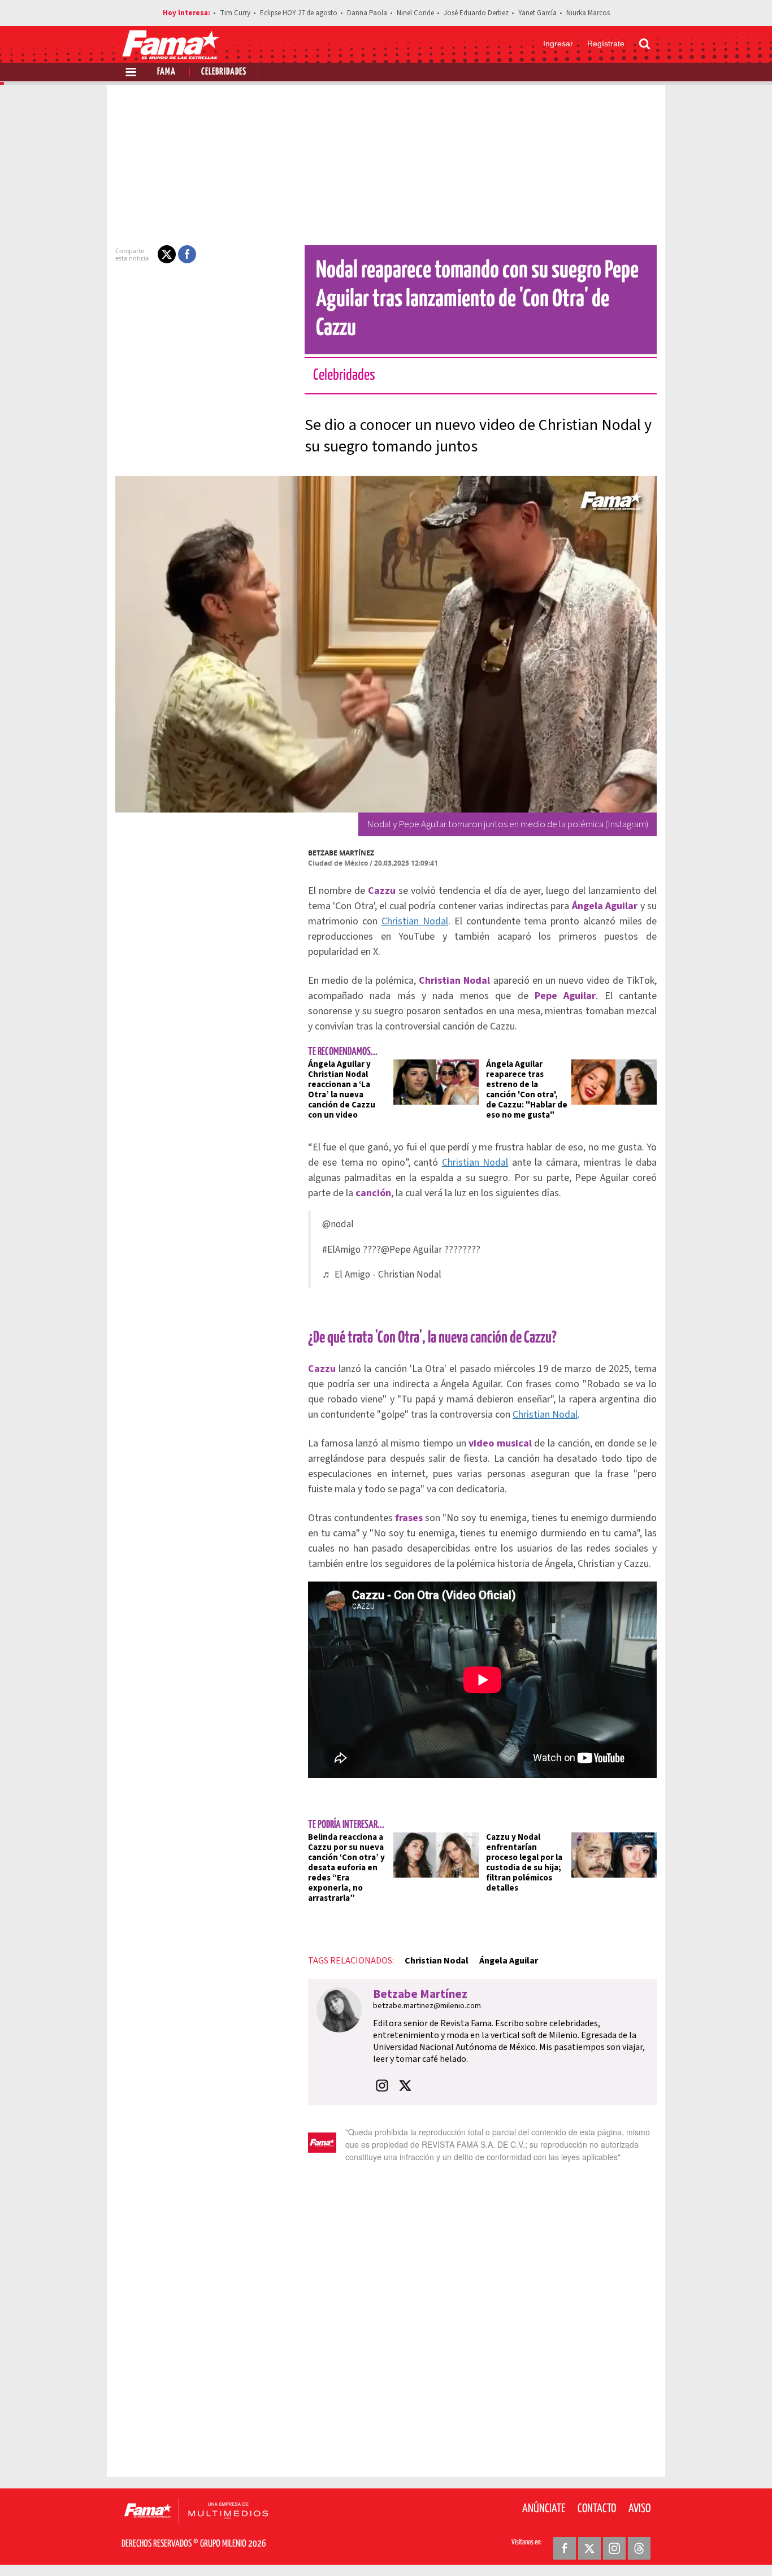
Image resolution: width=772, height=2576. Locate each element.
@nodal (338, 1224)
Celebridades (224, 72)
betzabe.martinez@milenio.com (427, 2006)
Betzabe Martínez (341, 853)
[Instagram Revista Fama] (614, 2548)
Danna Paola (367, 13)
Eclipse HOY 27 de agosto (299, 13)
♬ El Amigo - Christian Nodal (382, 1274)
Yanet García (537, 13)
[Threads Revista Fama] (639, 2548)
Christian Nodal (415, 921)
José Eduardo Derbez (476, 13)
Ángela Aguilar (509, 1961)
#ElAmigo (341, 1250)
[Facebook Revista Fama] (565, 2548)
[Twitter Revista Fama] (589, 2548)
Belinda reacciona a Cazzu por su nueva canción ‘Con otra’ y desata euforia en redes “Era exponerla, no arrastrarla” (346, 1868)
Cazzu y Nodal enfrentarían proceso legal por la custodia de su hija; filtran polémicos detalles (524, 1863)
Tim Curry (235, 13)
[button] (167, 254)
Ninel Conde (415, 13)
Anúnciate (544, 2509)
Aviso (639, 2509)
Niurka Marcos (588, 13)
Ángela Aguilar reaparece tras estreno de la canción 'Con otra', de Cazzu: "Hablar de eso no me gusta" (527, 1090)
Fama (166, 72)
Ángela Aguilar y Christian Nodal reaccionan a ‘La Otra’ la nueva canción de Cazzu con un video (342, 1090)
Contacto (597, 2509)
